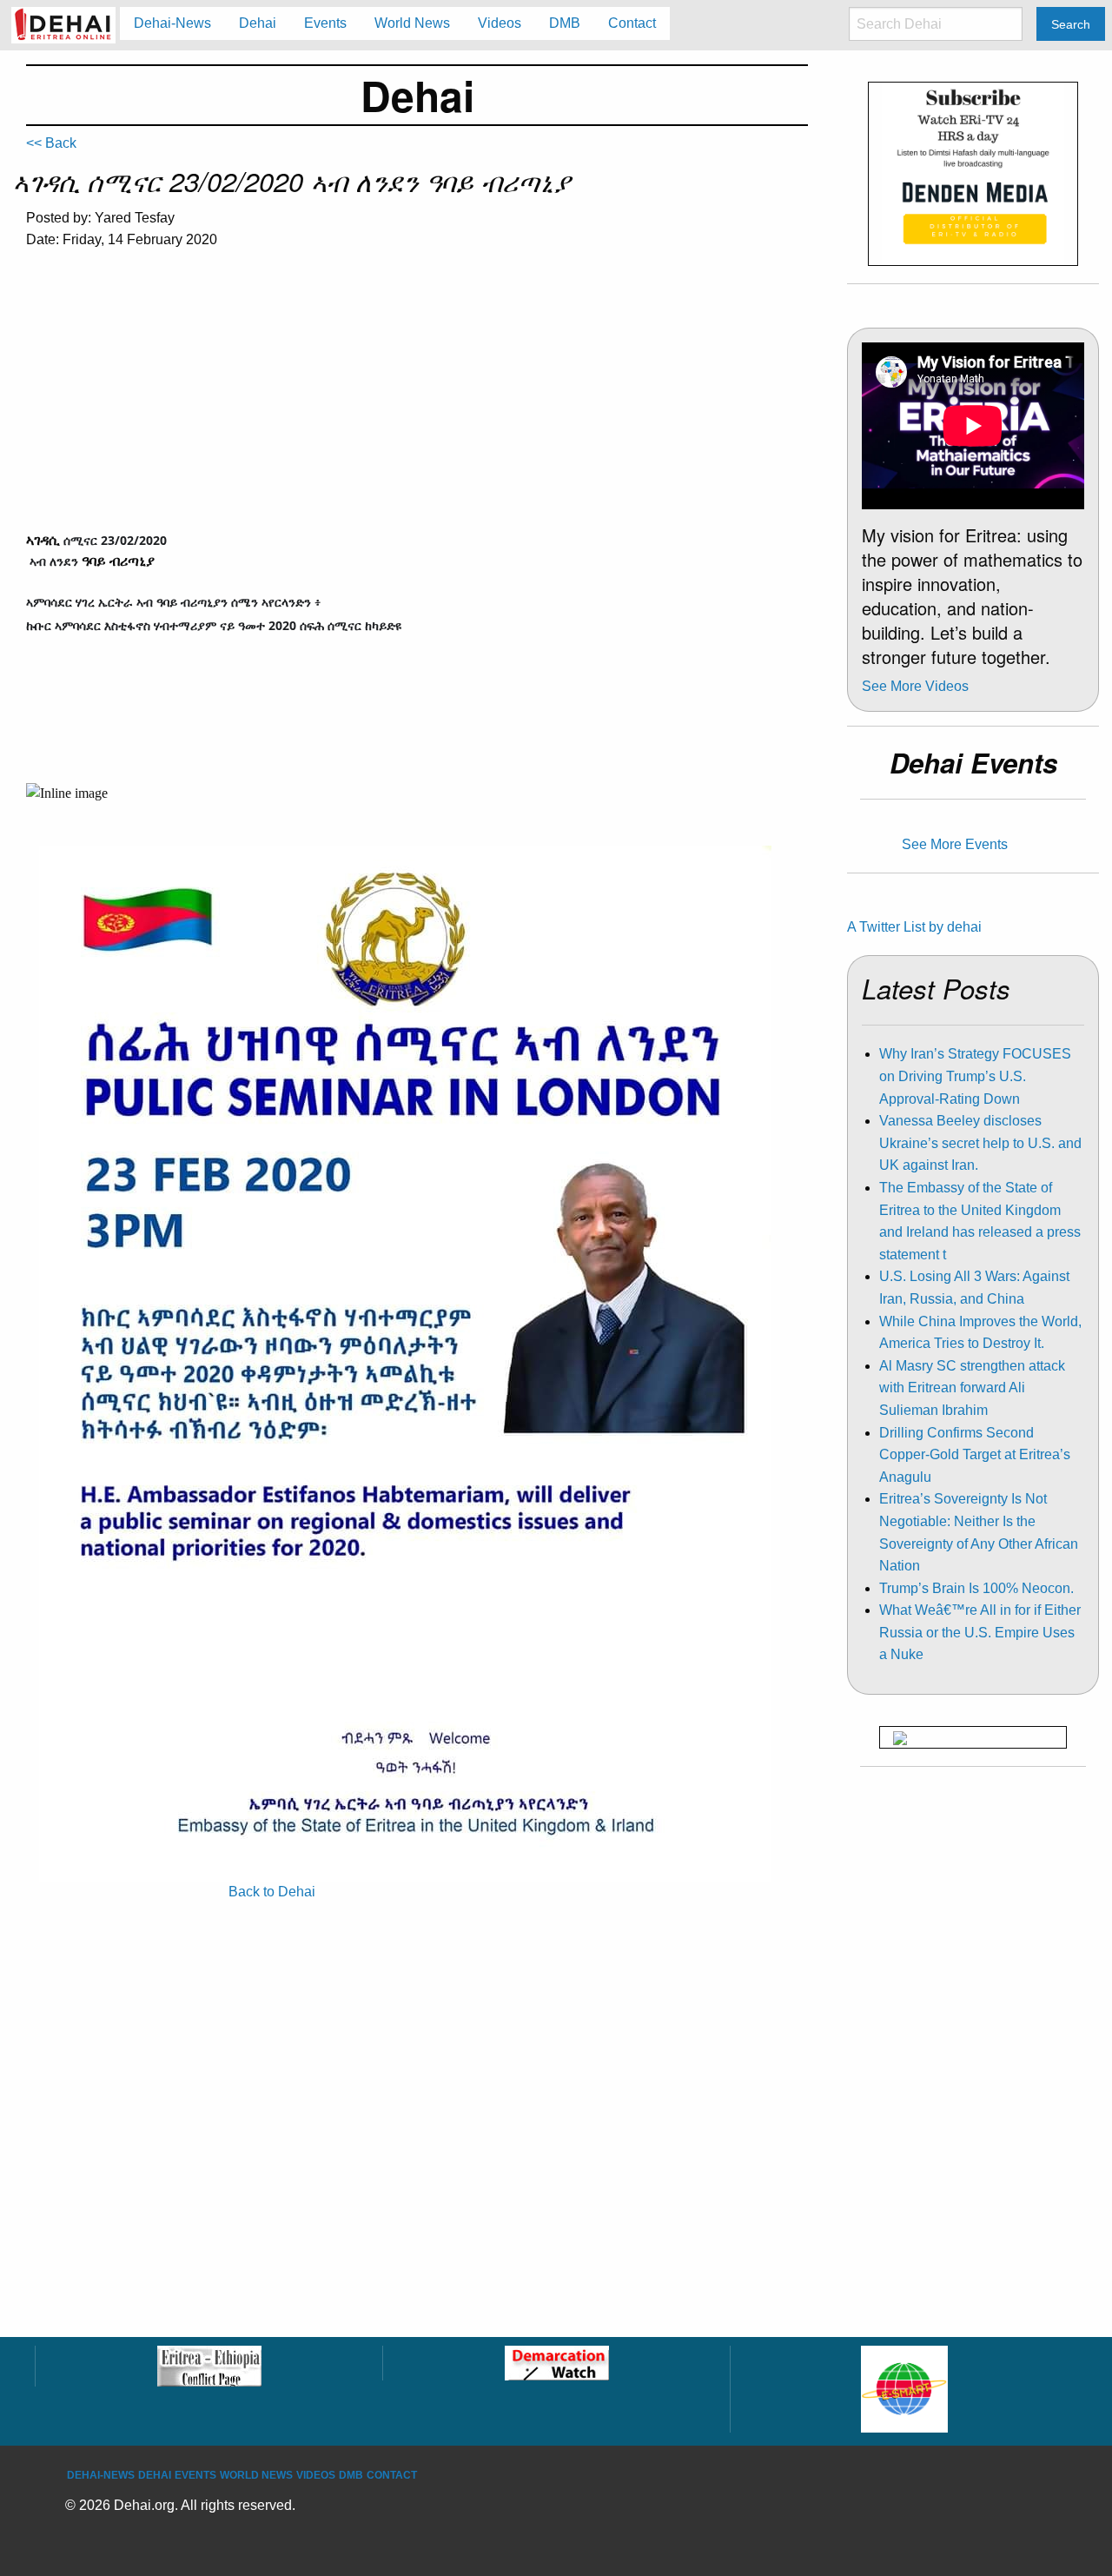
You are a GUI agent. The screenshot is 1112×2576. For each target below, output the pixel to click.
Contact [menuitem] (632, 23)
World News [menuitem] (412, 23)
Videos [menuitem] (500, 23)
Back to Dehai (272, 1892)
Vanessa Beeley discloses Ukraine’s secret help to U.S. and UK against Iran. (980, 1143)
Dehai (155, 2475)
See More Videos (915, 686)
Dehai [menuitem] (258, 23)
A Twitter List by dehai (914, 927)
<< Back (51, 143)
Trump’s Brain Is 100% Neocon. (976, 1588)
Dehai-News (101, 2475)
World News (256, 2475)
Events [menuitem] (325, 23)
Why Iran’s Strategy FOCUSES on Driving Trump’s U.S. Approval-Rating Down (975, 1076)
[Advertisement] (417, 395)
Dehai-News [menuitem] (172, 23)
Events (195, 2475)
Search (1071, 24)
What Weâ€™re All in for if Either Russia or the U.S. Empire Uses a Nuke (980, 1632)
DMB (351, 2475)
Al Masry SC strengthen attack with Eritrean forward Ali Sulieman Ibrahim (972, 1388)
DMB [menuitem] (565, 23)
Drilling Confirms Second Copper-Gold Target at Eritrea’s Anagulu (975, 1455)
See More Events (955, 844)
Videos (316, 2475)
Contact (392, 2475)
